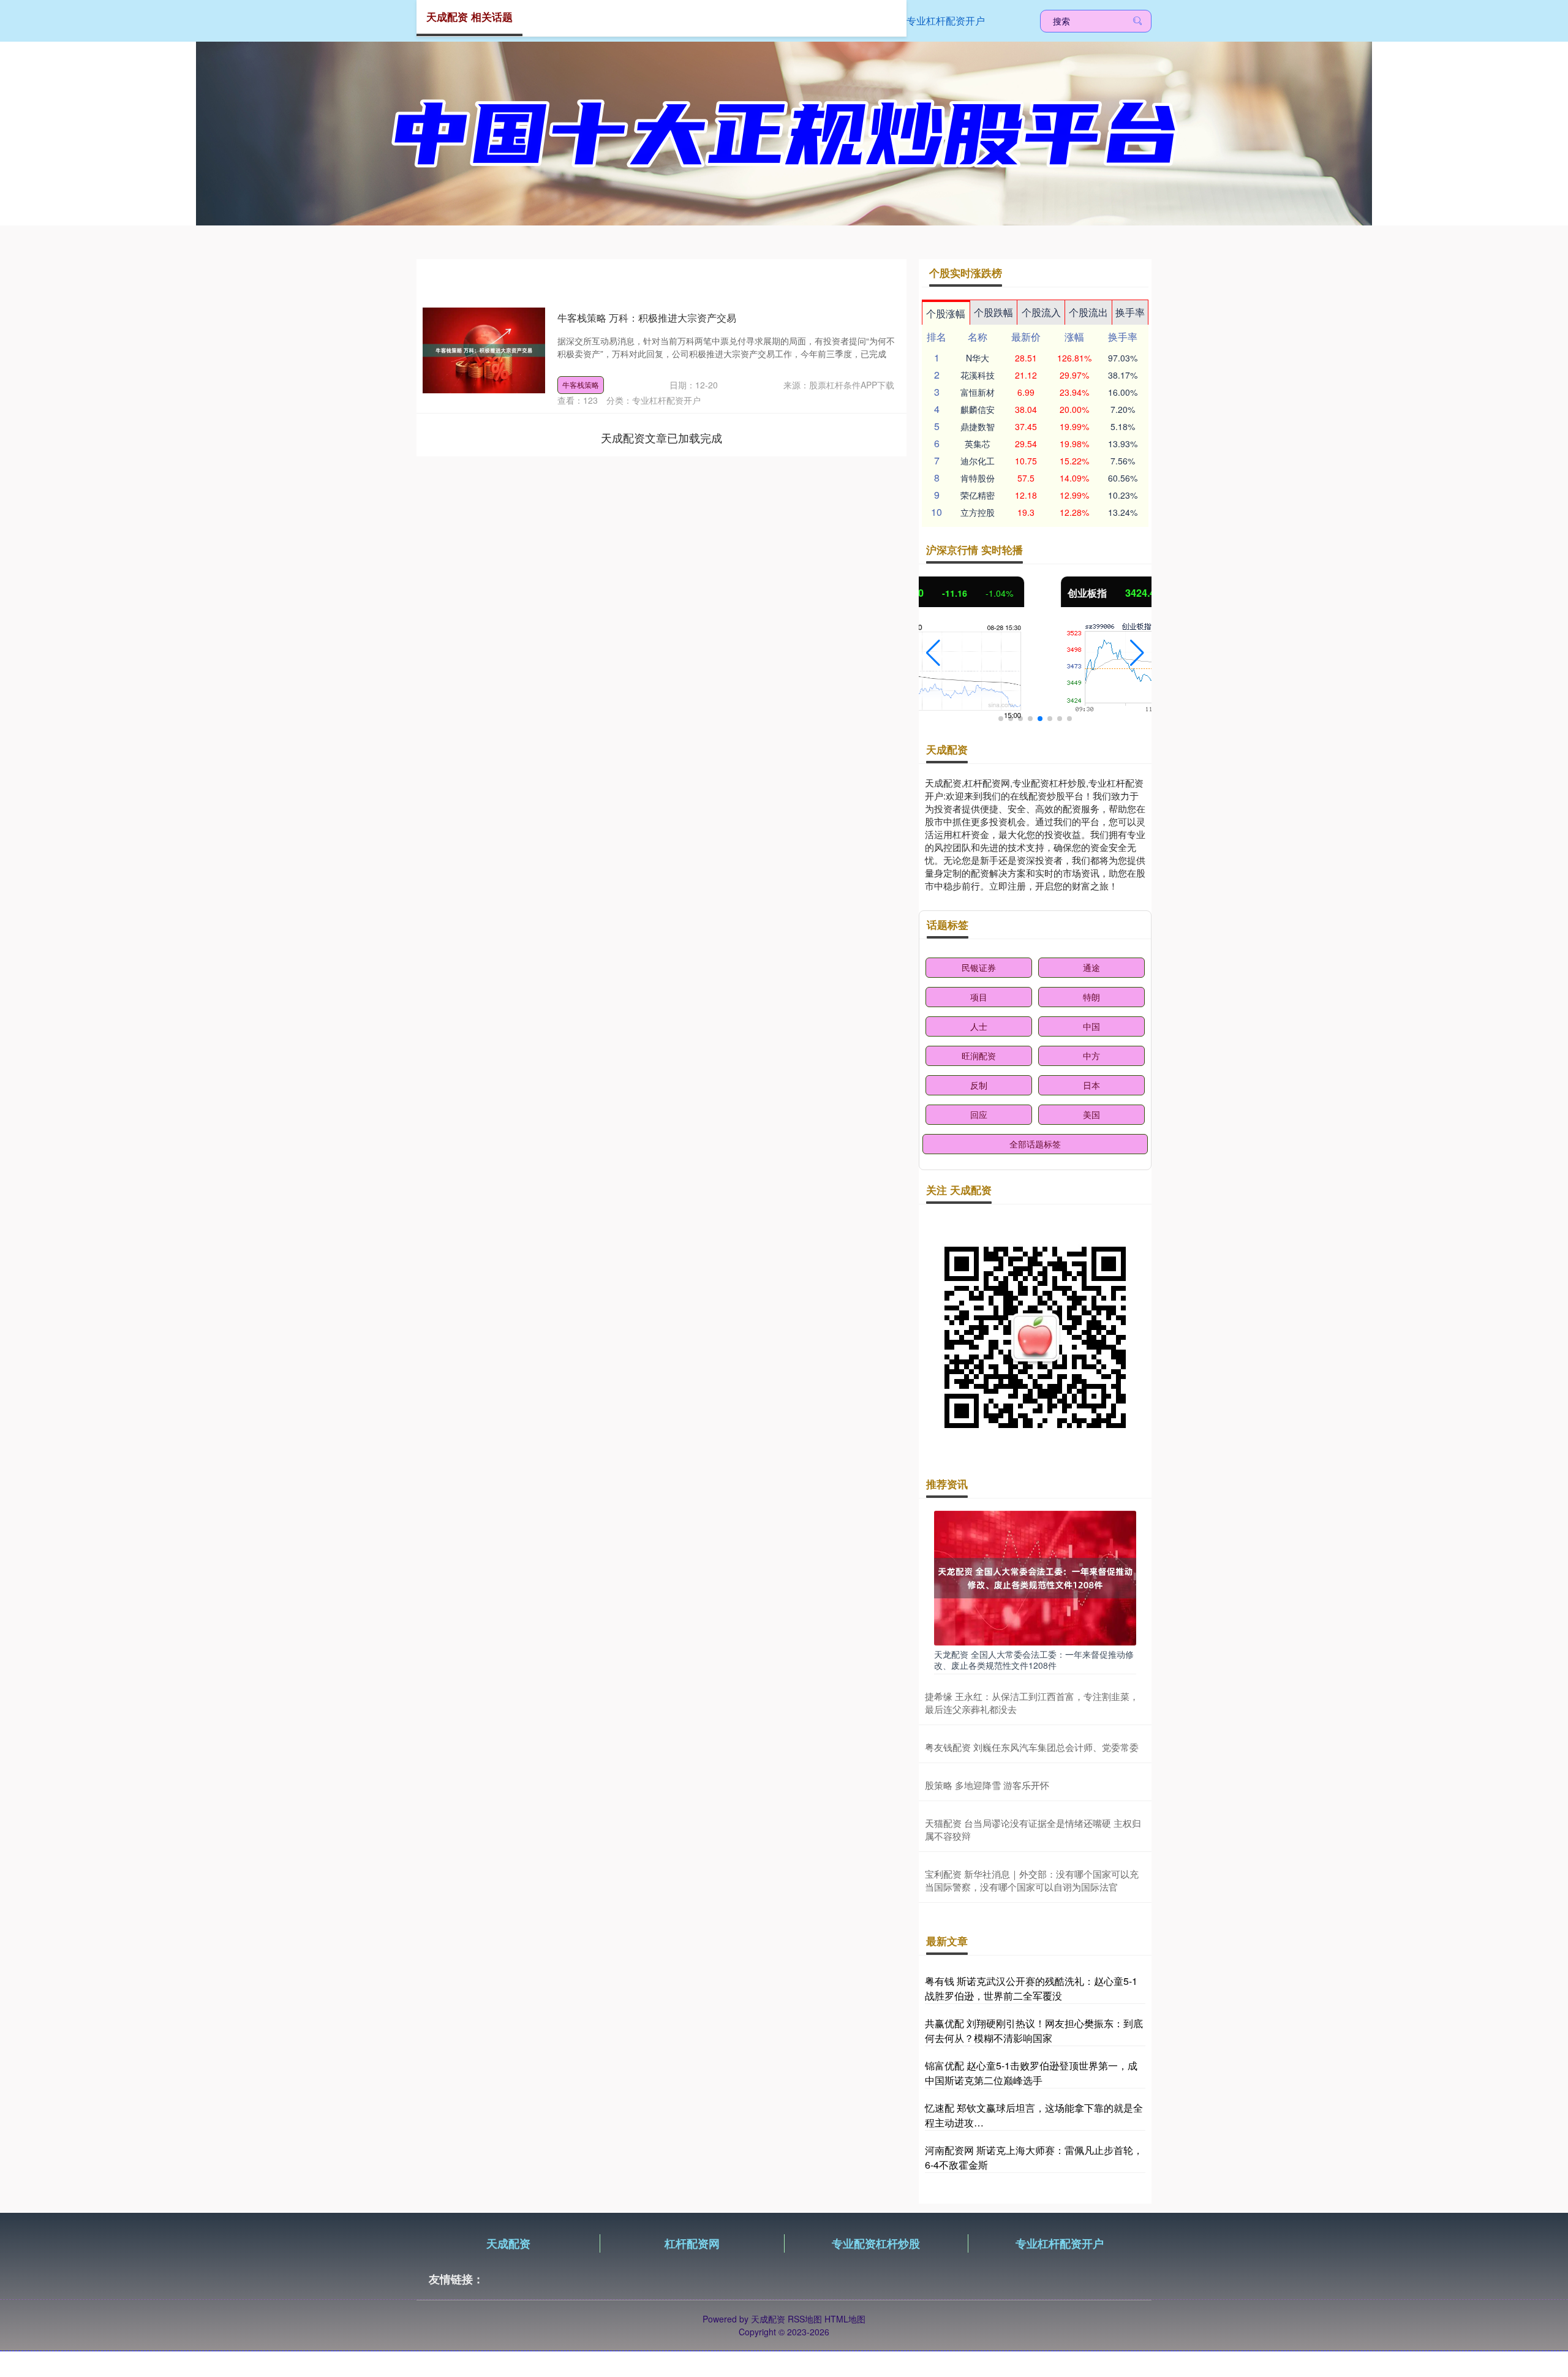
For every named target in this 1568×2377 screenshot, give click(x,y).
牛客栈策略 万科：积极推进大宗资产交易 (647, 318)
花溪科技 (978, 375)
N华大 (978, 358)
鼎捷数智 (978, 426)
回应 (979, 1114)
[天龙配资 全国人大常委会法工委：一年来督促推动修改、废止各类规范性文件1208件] (1035, 1577)
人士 (979, 1026)
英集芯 (978, 444)
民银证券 (979, 967)
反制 (979, 1085)
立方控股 (978, 512)
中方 (1091, 1056)
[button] (933, 653)
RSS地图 (805, 2319)
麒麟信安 (978, 409)
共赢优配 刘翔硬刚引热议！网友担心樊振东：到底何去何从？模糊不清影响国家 (1034, 2031)
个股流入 (1041, 312)
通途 (1091, 967)
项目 (979, 997)
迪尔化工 (978, 461)
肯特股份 (978, 478)
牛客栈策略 (581, 384)
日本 (1091, 1085)
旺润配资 (979, 1056)
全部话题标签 (1035, 1144)
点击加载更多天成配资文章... (662, 437)
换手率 (1130, 312)
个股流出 (1088, 312)
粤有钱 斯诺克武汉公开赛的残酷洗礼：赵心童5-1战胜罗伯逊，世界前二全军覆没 (1031, 1988)
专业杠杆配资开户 (946, 21)
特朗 (1091, 997)
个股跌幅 (993, 312)
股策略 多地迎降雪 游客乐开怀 (987, 1785)
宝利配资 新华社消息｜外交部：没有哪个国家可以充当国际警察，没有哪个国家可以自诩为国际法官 (1032, 1880)
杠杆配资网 (692, 2243)
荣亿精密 (978, 495)
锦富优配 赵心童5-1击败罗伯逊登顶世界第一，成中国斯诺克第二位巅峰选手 (1031, 2073)
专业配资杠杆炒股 (876, 2243)
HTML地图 (845, 2319)
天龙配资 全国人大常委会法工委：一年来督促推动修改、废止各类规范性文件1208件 (1034, 1660)
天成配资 (508, 2243)
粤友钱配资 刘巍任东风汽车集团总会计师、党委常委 (1032, 1747)
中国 (1091, 1026)
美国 (1091, 1114)
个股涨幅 (946, 313)
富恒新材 (978, 392)
